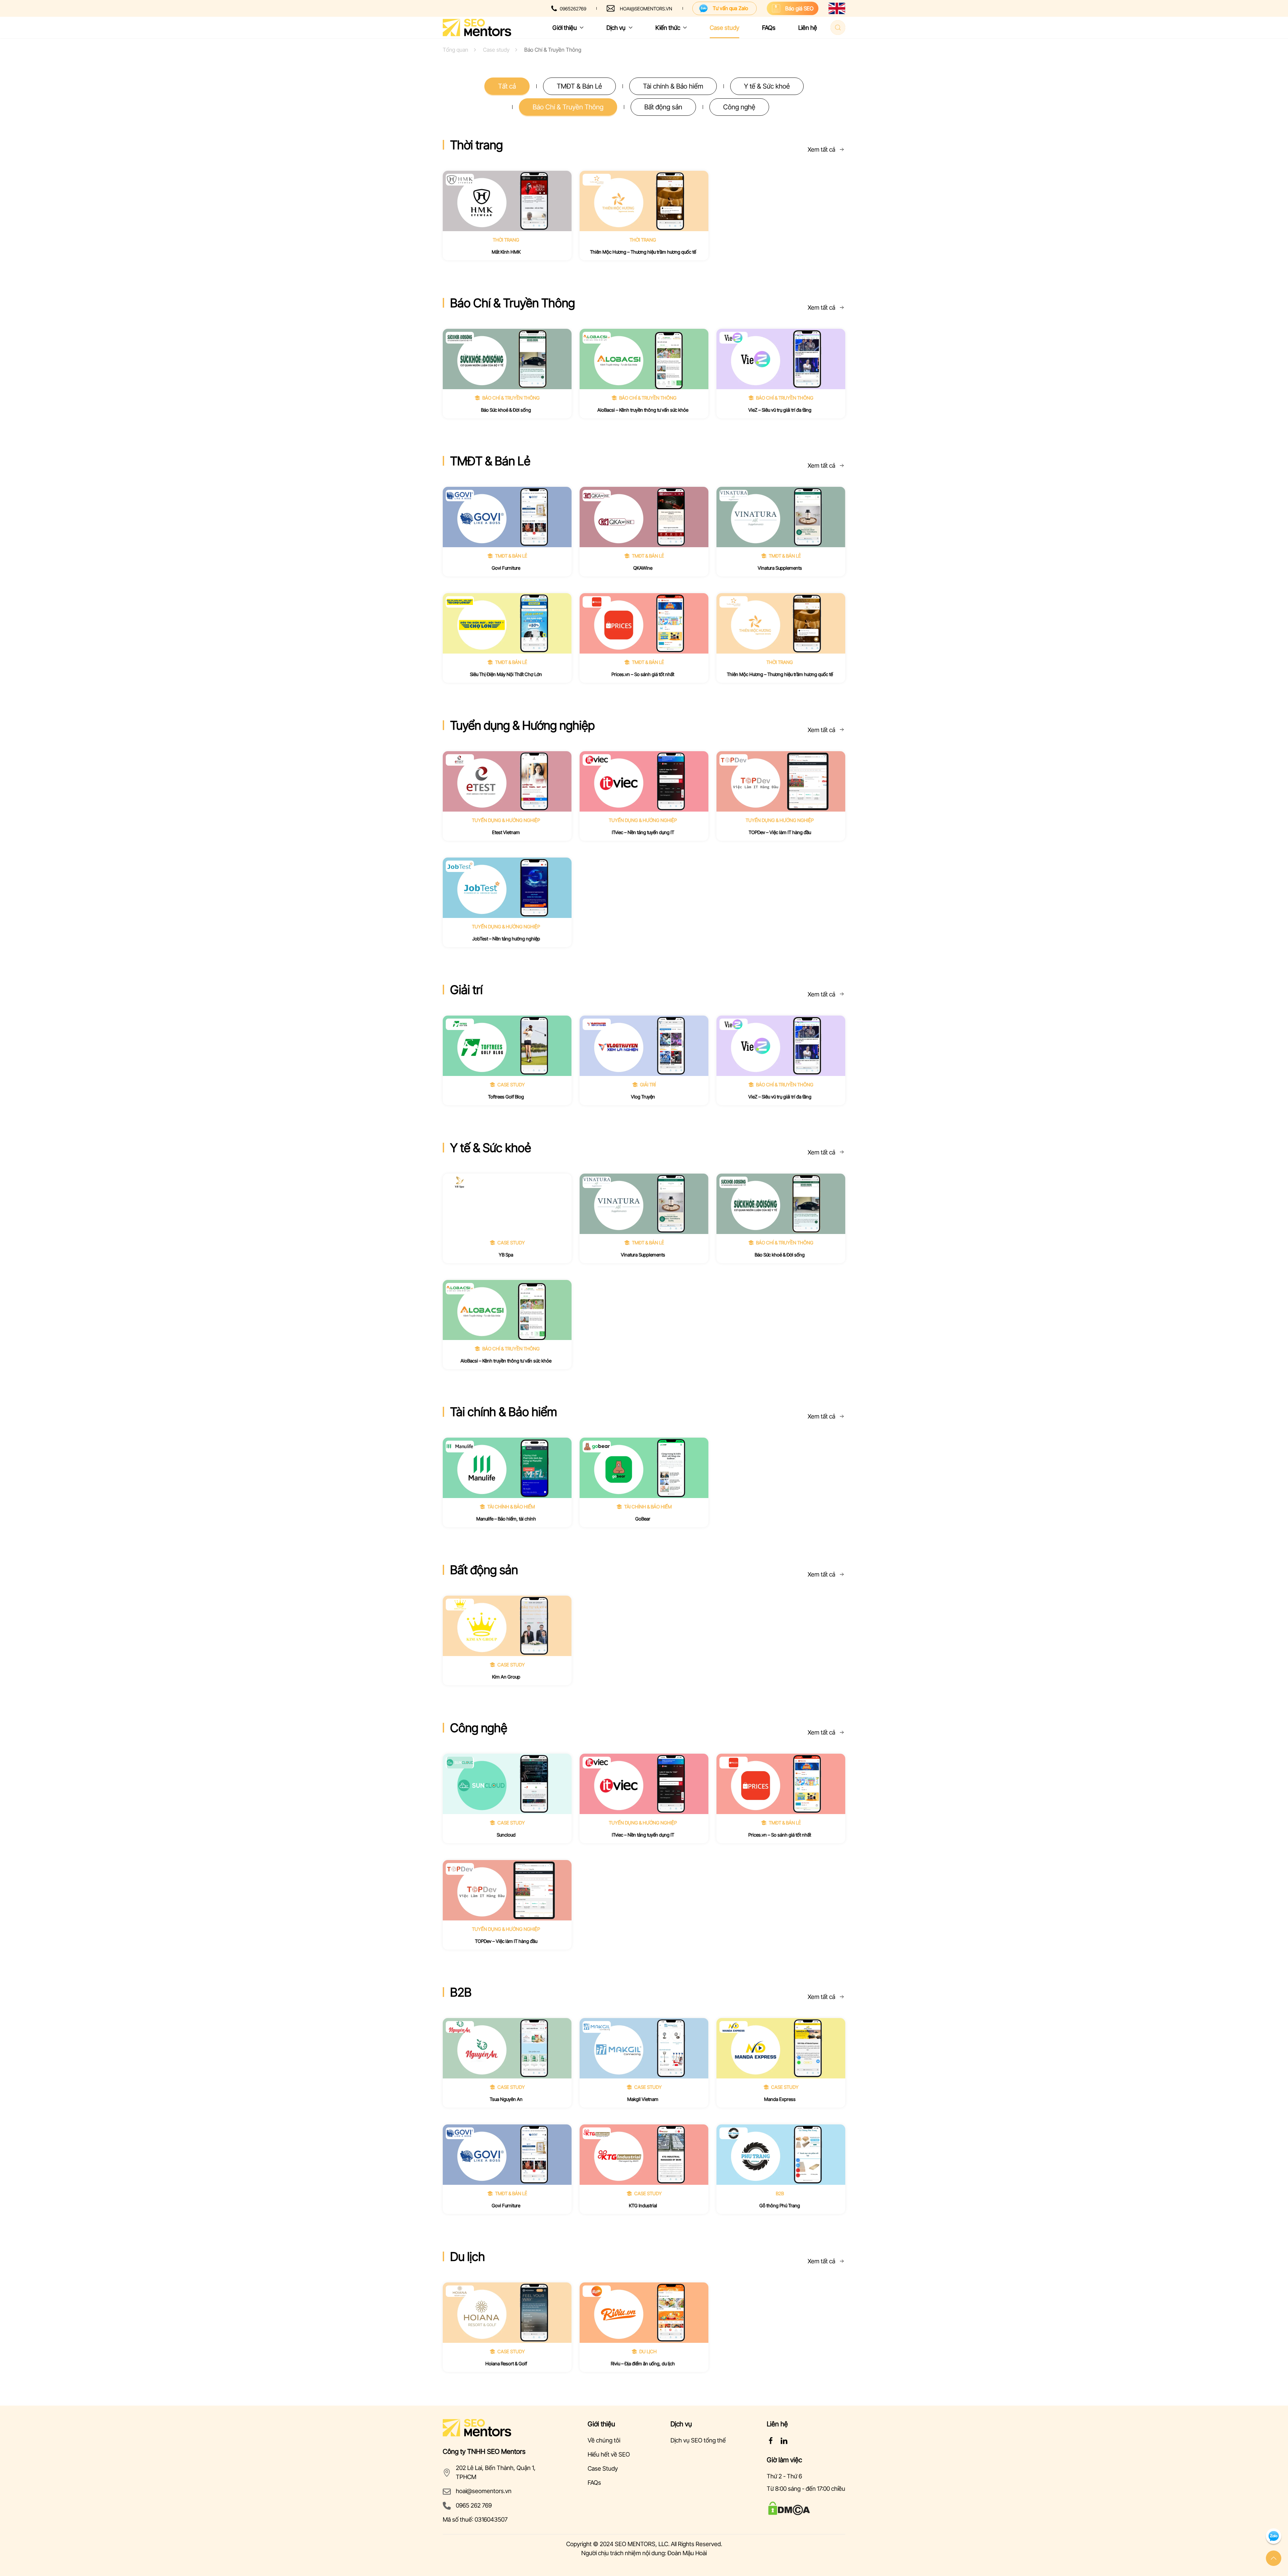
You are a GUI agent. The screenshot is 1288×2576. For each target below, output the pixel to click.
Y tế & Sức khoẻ (767, 86)
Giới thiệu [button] (565, 28)
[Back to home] (477, 28)
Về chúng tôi (604, 2440)
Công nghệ (739, 107)
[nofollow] (771, 2440)
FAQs (769, 28)
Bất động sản (663, 107)
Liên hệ (808, 28)
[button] (1274, 2558)
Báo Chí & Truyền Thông (568, 107)
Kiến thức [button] (668, 28)
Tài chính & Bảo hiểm (673, 86)
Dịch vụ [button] (616, 28)
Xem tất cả (821, 149)
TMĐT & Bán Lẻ (579, 86)
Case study (724, 28)
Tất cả (507, 86)
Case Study (603, 2468)
